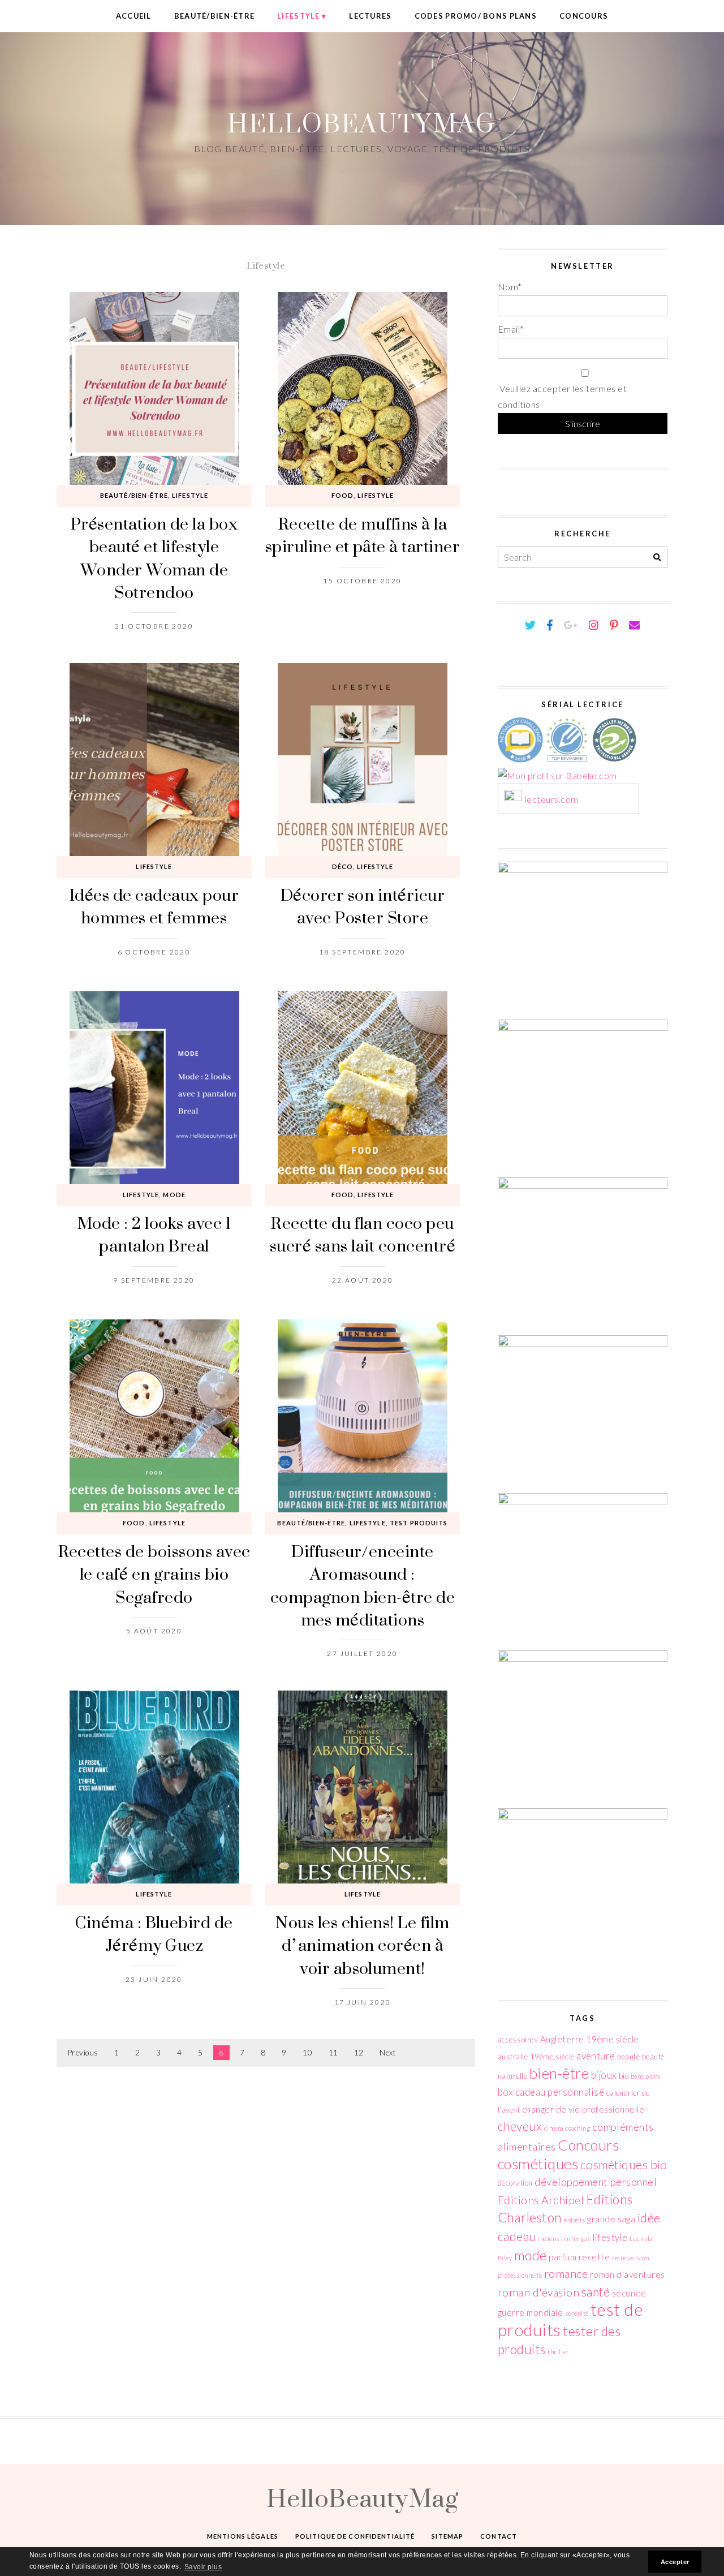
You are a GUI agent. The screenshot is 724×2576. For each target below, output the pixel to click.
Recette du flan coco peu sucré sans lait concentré (363, 1234)
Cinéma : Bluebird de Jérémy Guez (154, 1934)
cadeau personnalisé (560, 2092)
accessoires (518, 2040)
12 (359, 2053)
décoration (515, 2183)
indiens (548, 2239)
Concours (584, 16)
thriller (558, 2352)
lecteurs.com (552, 800)
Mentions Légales (243, 2536)
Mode (174, 1195)
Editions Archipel (541, 2200)
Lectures (370, 16)
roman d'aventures (628, 2274)
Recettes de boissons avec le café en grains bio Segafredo (154, 1574)
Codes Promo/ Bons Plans (476, 16)
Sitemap (447, 2536)
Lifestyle (299, 16)
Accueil (134, 16)
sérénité (577, 2313)
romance (566, 2274)
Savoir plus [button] (203, 2567)
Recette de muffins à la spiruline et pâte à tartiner (363, 535)
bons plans (646, 2076)
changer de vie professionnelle (583, 2109)
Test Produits (419, 1523)
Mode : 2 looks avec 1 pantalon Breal (154, 1234)
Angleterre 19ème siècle (590, 2039)
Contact (499, 2536)
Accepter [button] (675, 2562)
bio (624, 2076)
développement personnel (596, 2182)
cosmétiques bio (624, 2165)
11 (333, 2053)
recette (594, 2257)
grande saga (611, 2219)
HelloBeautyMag (362, 123)
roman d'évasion (538, 2292)
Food (342, 495)
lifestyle (610, 2237)
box (505, 2092)
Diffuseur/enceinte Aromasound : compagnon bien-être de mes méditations (363, 1585)
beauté (628, 2057)
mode (531, 2255)
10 (307, 2053)
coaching (578, 2128)
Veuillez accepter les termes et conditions (562, 397)
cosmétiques (538, 2164)
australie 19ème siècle (536, 2057)
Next (388, 2053)
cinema (554, 2128)
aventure (596, 2056)
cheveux (520, 2126)
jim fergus (576, 2239)
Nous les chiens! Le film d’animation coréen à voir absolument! (363, 1945)
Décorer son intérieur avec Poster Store (363, 906)
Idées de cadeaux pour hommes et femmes (154, 906)
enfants (574, 2220)
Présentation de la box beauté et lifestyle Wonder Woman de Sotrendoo (154, 558)
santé (596, 2292)
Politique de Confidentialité (355, 2536)
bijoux (604, 2075)
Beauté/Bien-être (214, 16)
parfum (563, 2257)
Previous (83, 2053)
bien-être (559, 2073)
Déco (342, 866)
